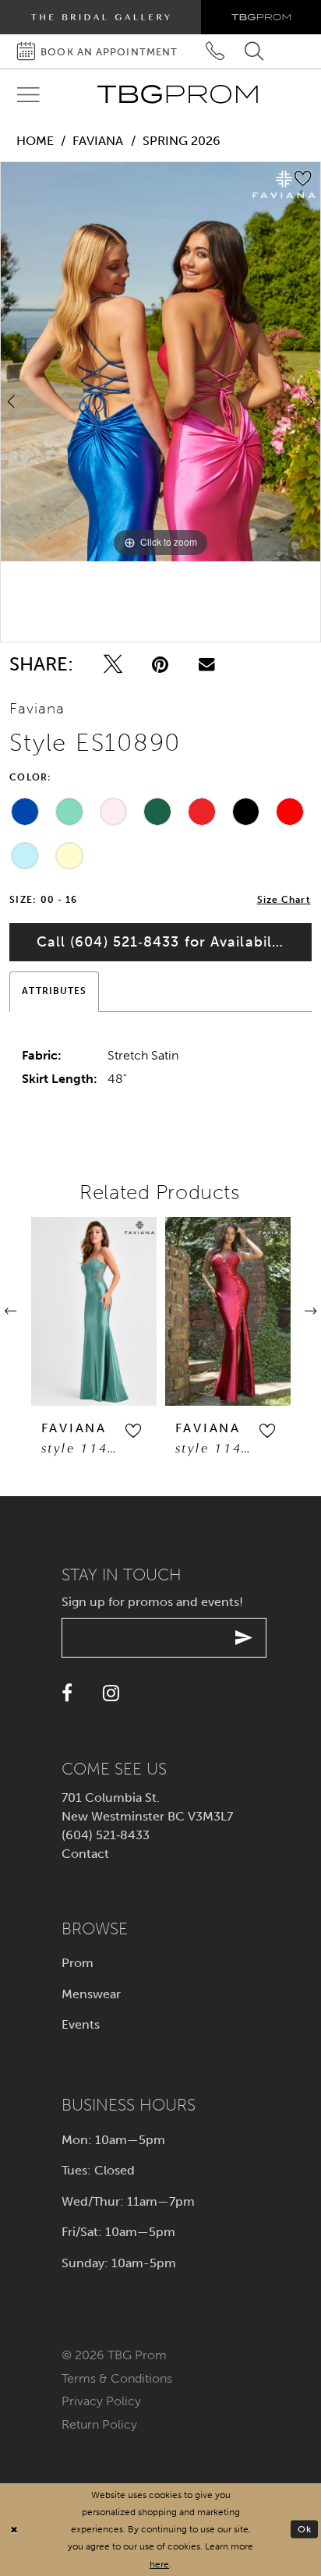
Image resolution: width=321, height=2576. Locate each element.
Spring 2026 (182, 141)
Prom (78, 1963)
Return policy (99, 2424)
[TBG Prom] (177, 94)
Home (35, 141)
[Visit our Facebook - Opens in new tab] (67, 1693)
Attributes (54, 991)
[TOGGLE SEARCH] (254, 51)
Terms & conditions (117, 2378)
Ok (305, 2529)
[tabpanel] (160, 362)
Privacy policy (101, 2401)
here (159, 2564)
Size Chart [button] (284, 900)
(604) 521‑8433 (106, 1835)
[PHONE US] (215, 51)
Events (81, 2024)
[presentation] (94, 1311)
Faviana (98, 141)
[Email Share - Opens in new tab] (207, 664)
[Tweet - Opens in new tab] (113, 664)
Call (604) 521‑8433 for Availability (163, 942)
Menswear (91, 1994)
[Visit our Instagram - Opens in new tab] (111, 1693)
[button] (133, 1431)
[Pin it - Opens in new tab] (160, 664)
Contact (85, 1854)
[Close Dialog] (14, 2530)
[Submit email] (244, 1638)
